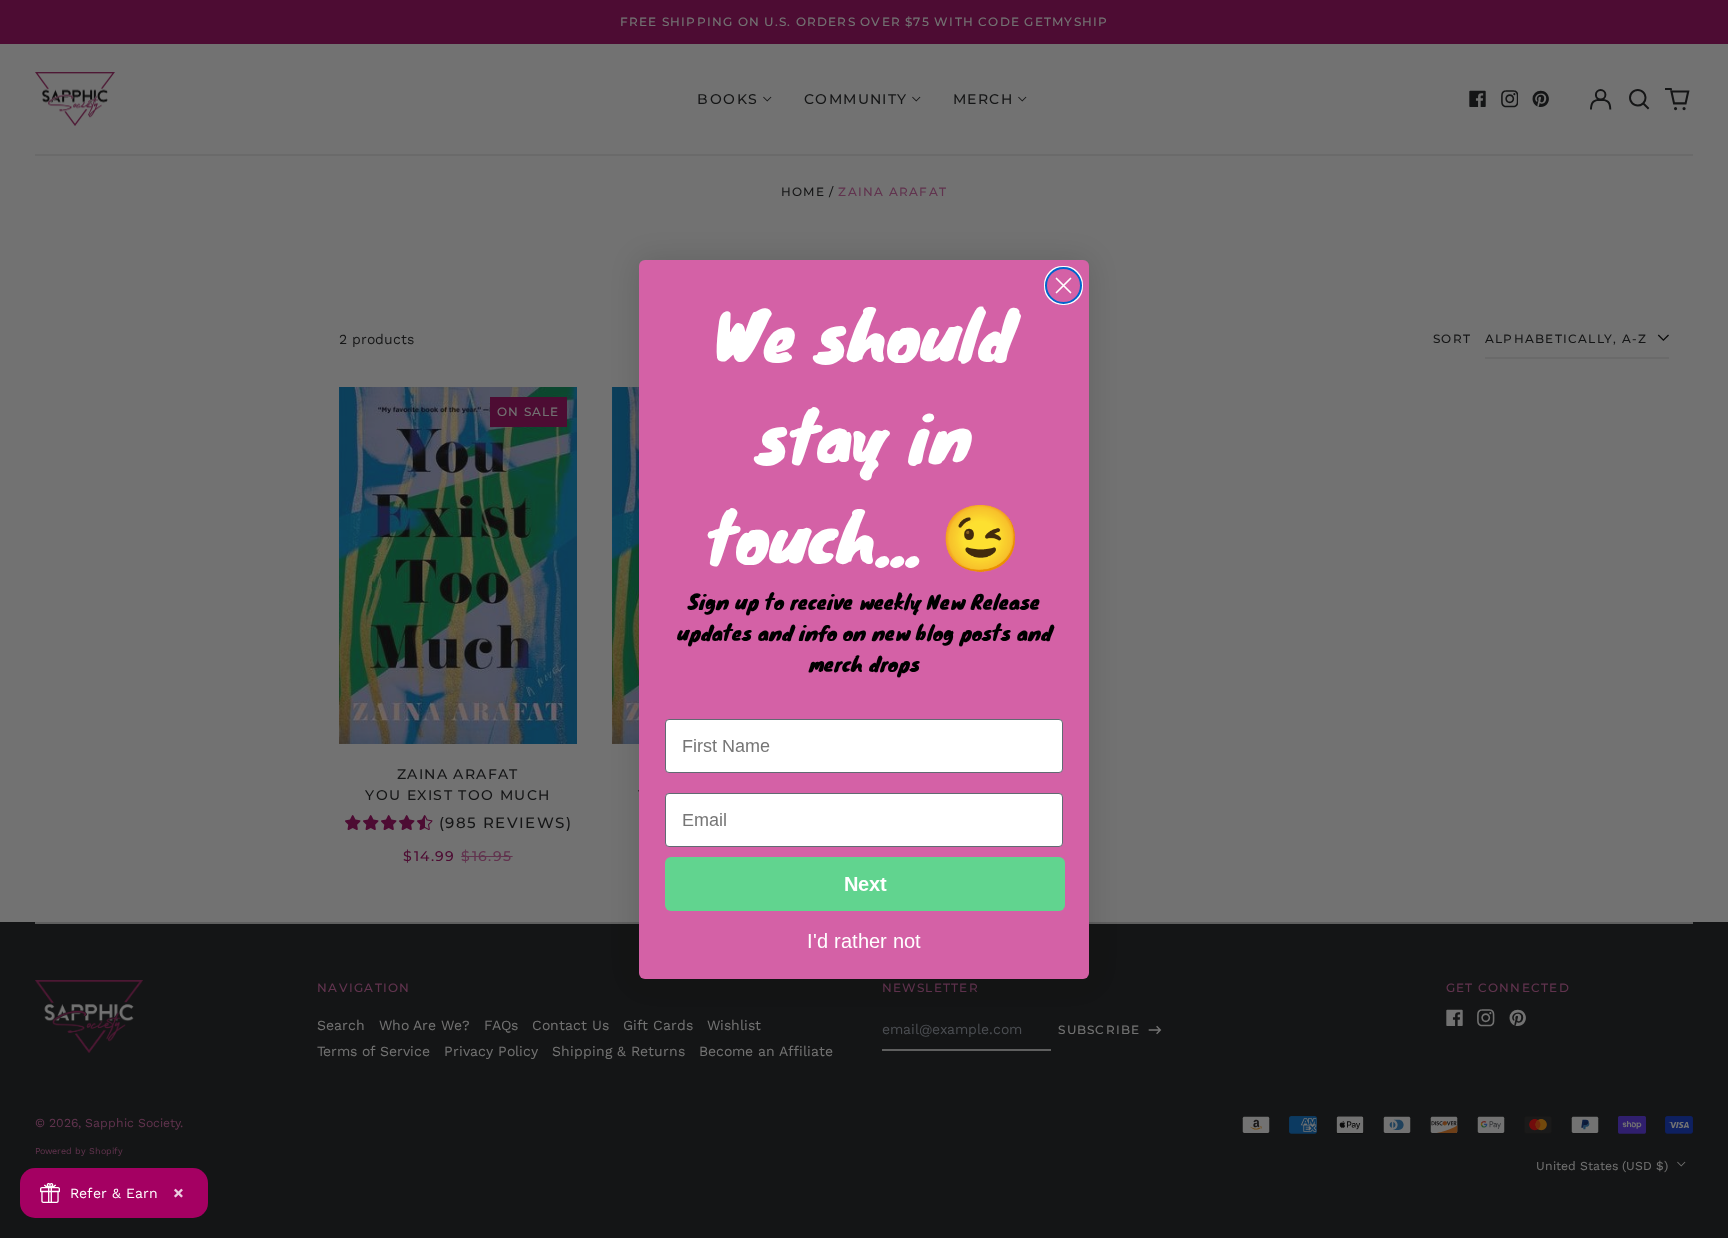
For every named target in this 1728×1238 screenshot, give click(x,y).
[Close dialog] (1063, 285)
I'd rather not (864, 940)
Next (865, 884)
